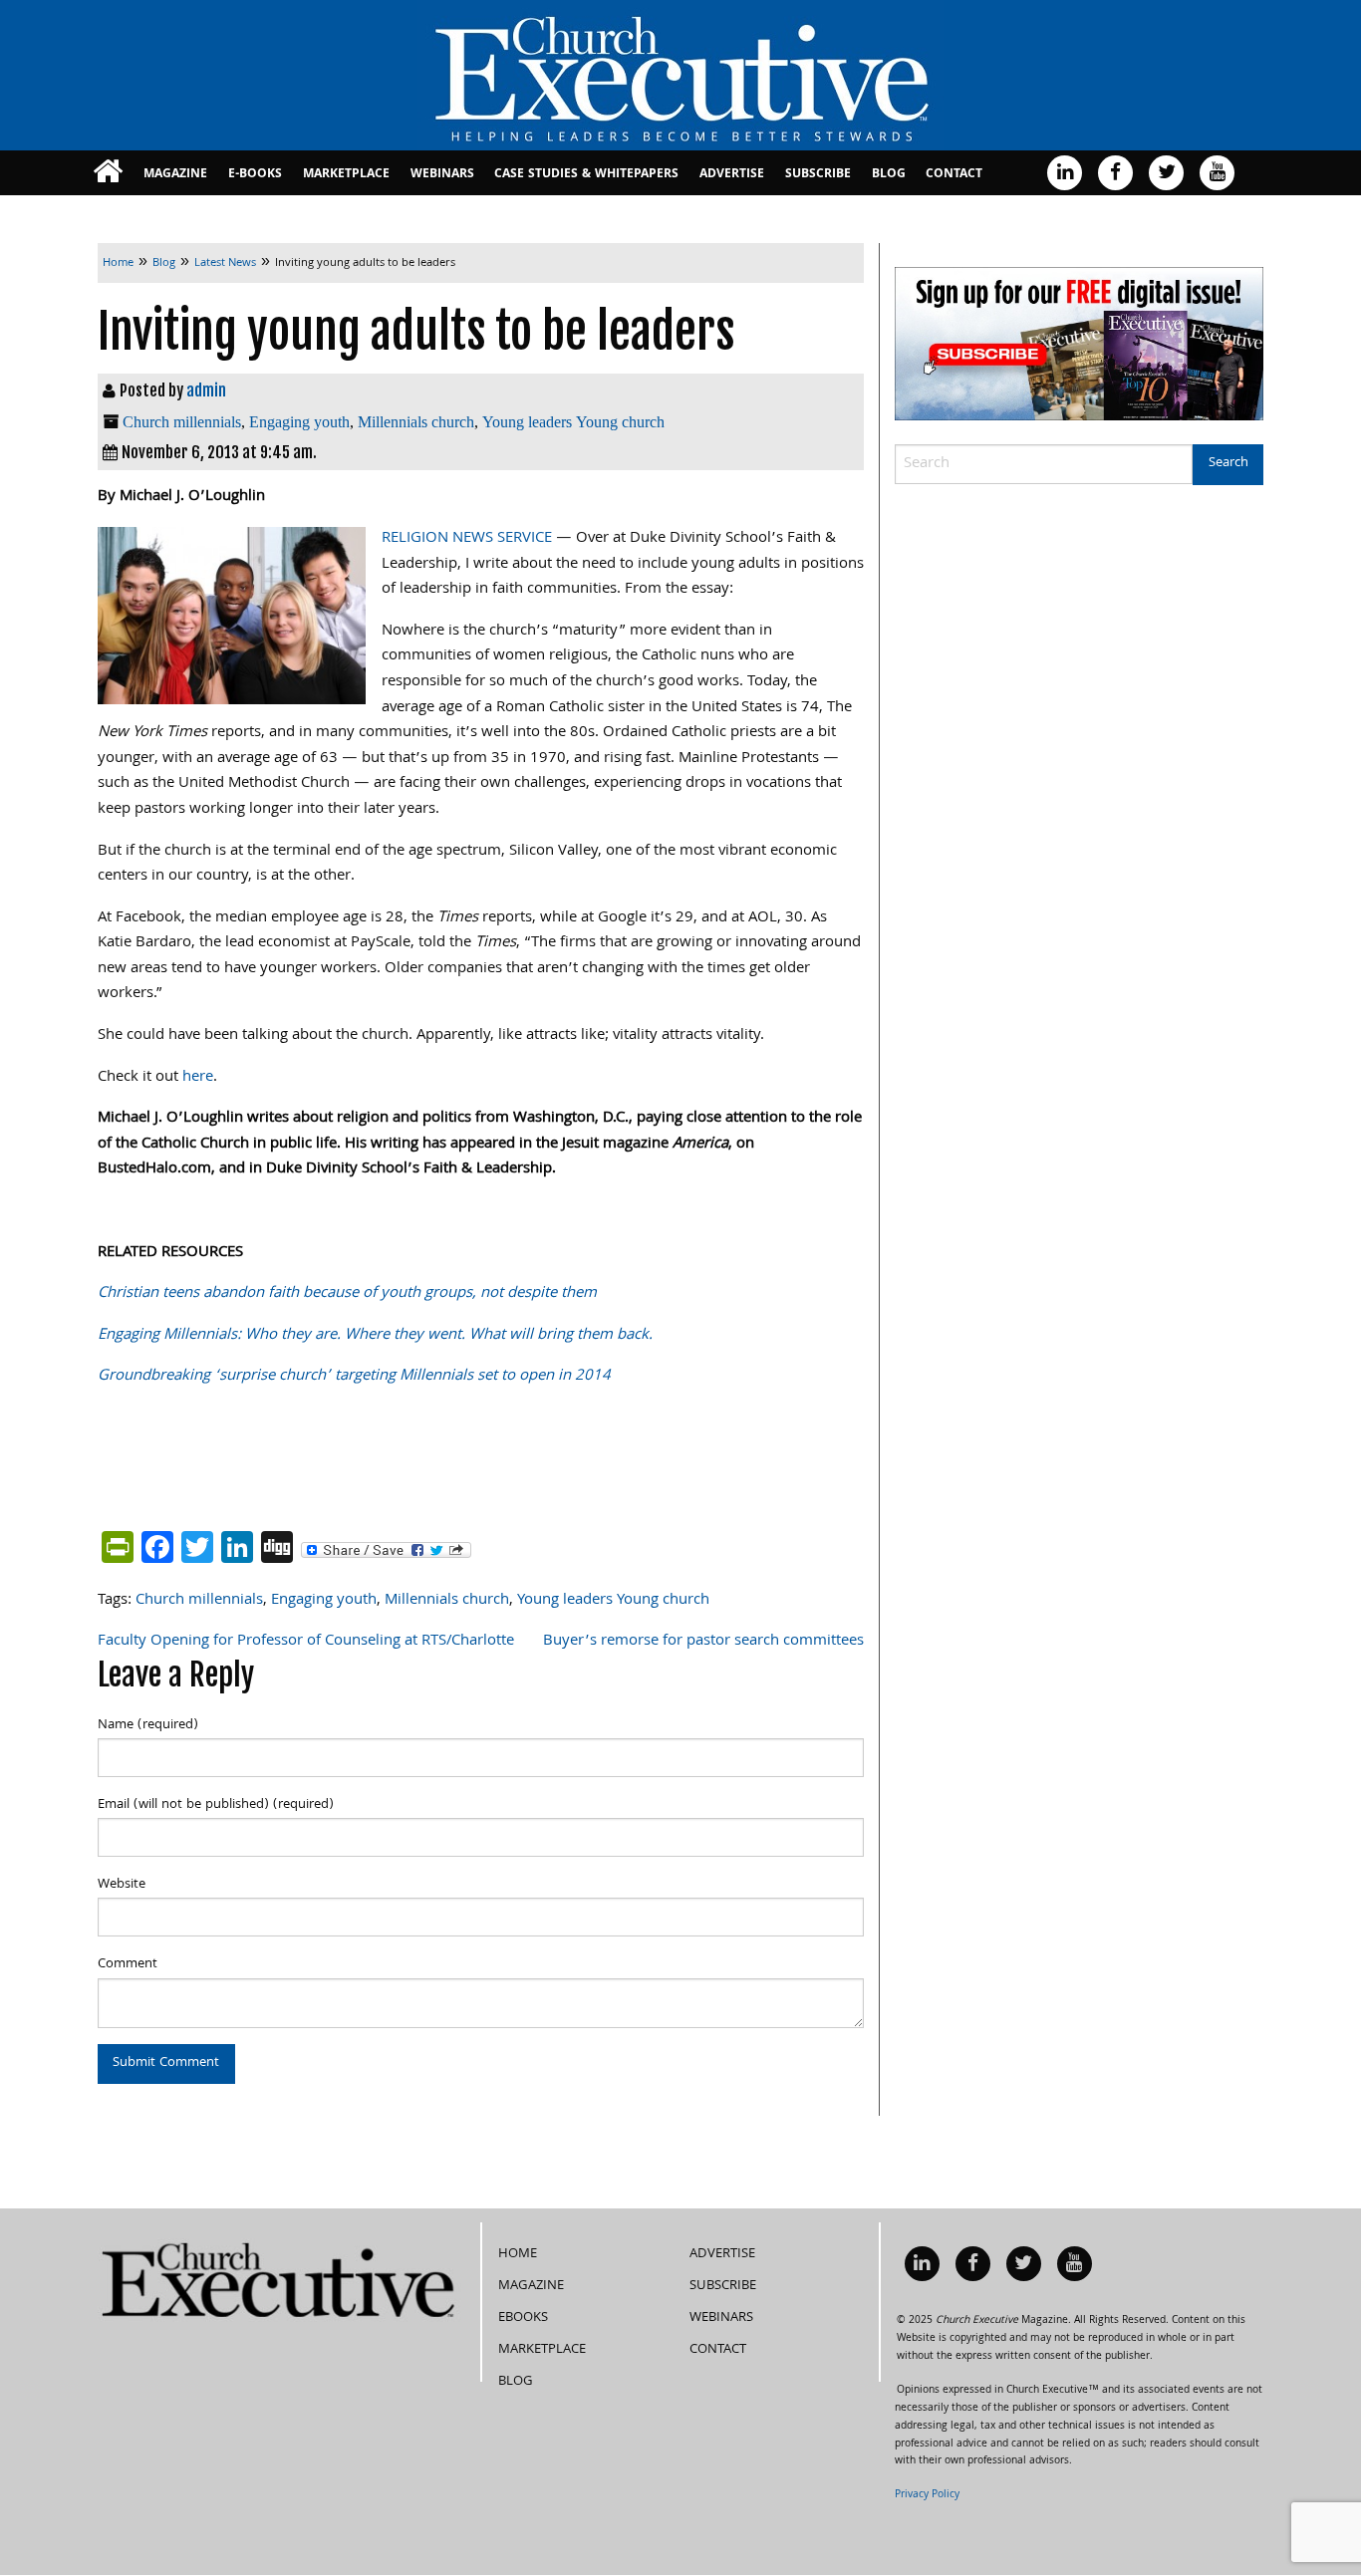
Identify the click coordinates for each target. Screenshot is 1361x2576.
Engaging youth (299, 422)
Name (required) (148, 1725)
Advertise (732, 175)
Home (518, 2254)
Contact (954, 175)
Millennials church (416, 422)
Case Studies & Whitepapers (586, 175)
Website (122, 1885)
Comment (128, 1964)
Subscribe (818, 175)
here (198, 1078)
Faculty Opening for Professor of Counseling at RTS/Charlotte (306, 1642)
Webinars (442, 175)
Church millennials (182, 422)
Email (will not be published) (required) (216, 1805)
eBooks (523, 2318)
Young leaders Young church (573, 422)
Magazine (175, 175)
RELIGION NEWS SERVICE (467, 539)
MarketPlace (346, 175)
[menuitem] (108, 173)
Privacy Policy (927, 2495)
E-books (255, 175)
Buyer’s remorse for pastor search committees (703, 1642)
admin (206, 390)
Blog (889, 175)
